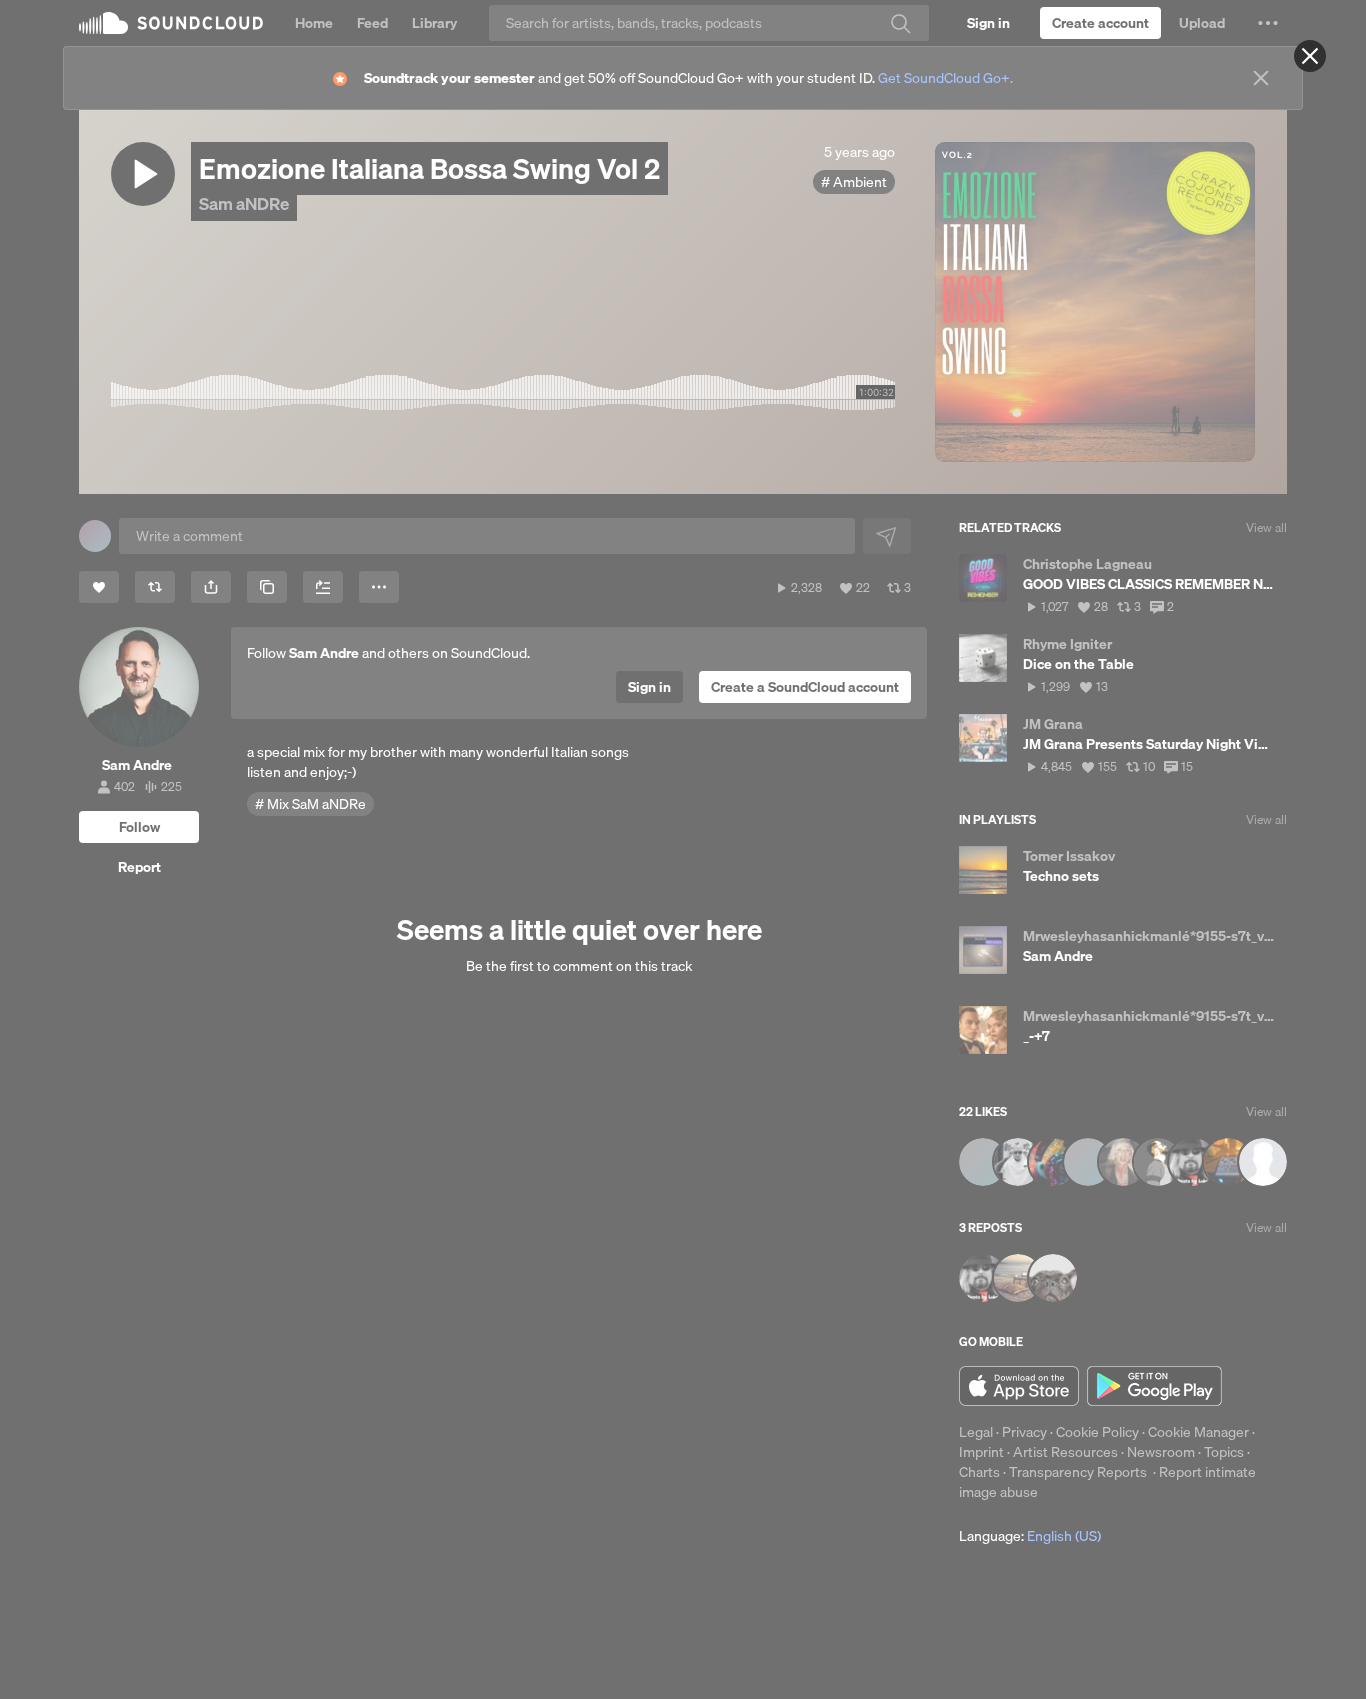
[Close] (1310, 56)
